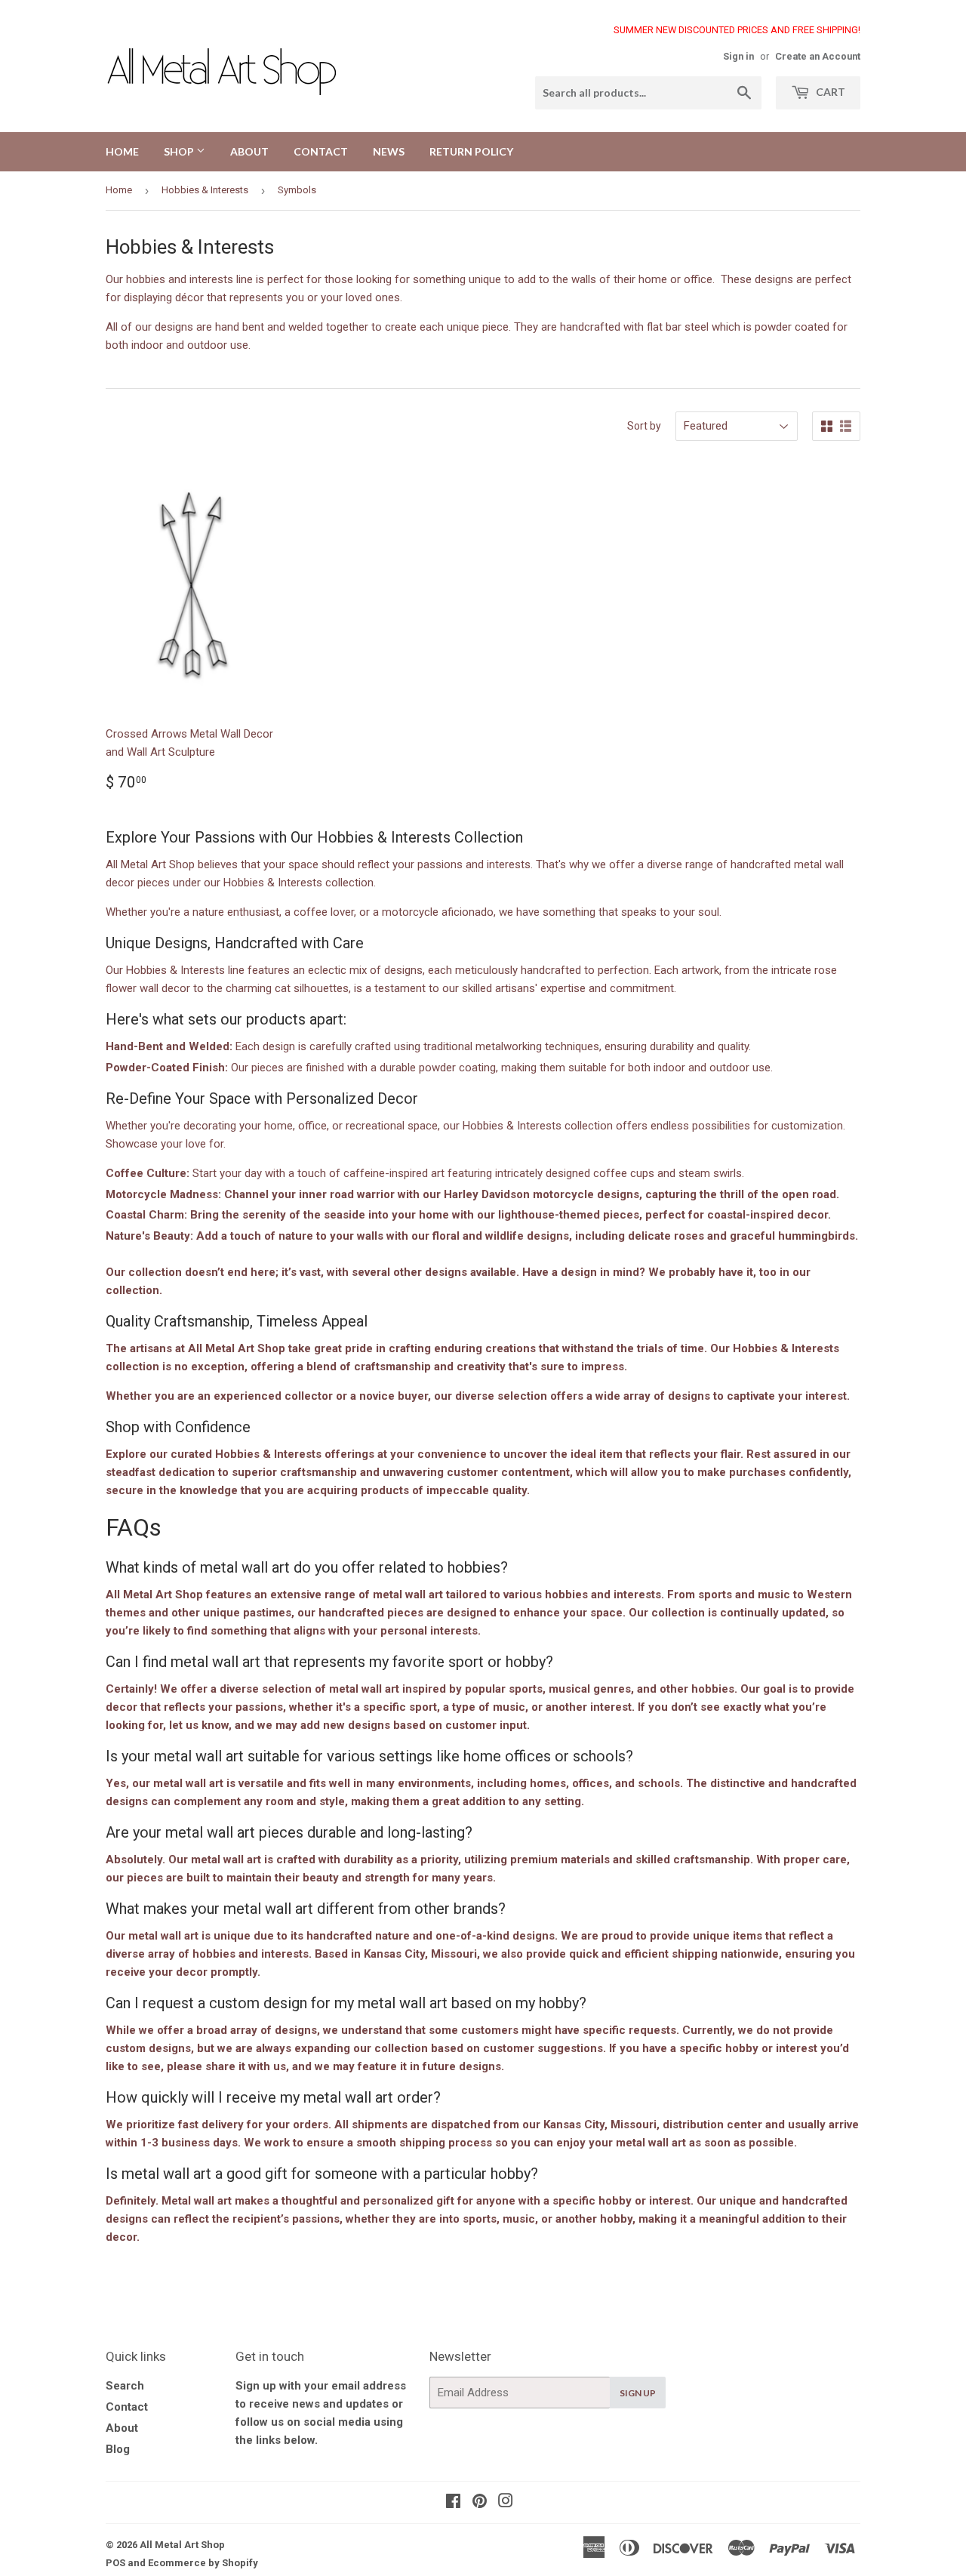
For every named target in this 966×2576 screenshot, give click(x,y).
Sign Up (638, 2393)
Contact (127, 2407)
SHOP (180, 151)
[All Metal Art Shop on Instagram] (506, 2503)
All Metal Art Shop (182, 2545)
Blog (118, 2449)
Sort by (644, 426)
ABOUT (249, 151)
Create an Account (818, 56)
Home (119, 190)
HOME (122, 151)
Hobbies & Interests (205, 190)
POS (115, 2563)
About (122, 2428)
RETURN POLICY (471, 151)
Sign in (738, 56)
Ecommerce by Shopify (203, 2563)
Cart (829, 92)
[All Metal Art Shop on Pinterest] (480, 2503)
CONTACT (321, 151)
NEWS (389, 151)
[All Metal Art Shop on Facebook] (453, 2503)
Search (125, 2386)
